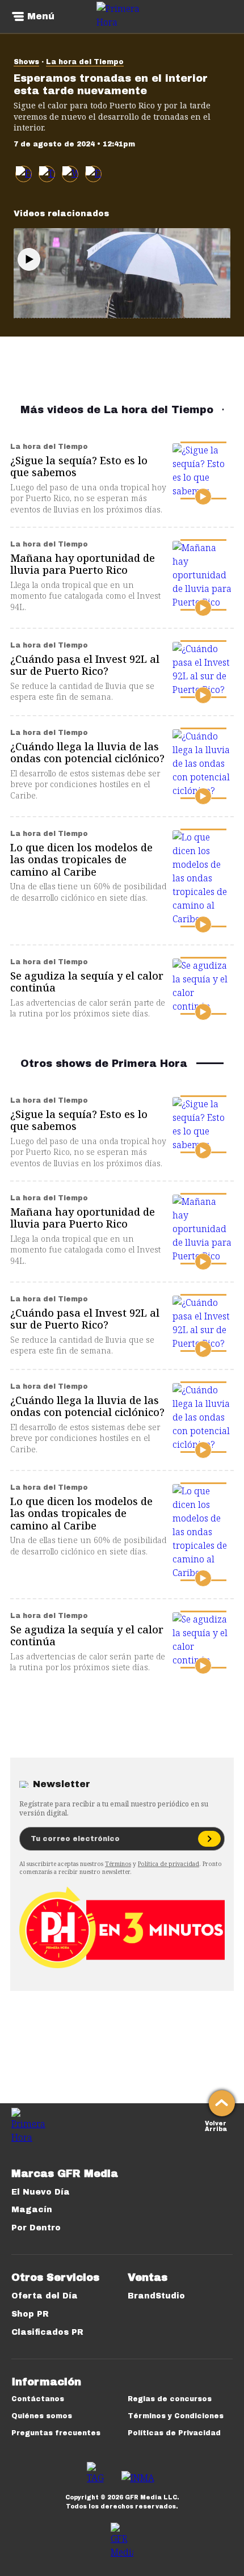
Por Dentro (36, 2228)
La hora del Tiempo (85, 62)
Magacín (32, 2210)
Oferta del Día (45, 2296)
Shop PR (30, 2314)
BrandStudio (156, 2296)
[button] (47, 174)
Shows (26, 62)
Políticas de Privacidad (174, 2433)
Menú (41, 16)
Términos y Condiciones (176, 2416)
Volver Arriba (216, 2125)
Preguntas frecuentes (56, 2433)
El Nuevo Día (41, 2192)
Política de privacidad (169, 1864)
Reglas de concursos (170, 2399)
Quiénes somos (42, 2416)
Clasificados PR (47, 2332)
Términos (118, 1864)
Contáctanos (38, 2399)
